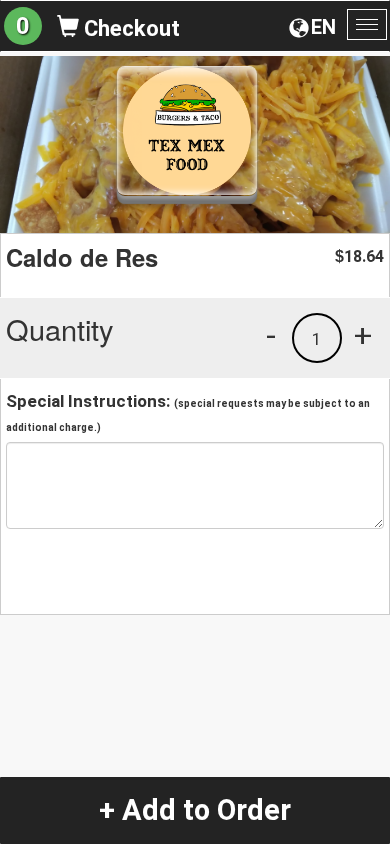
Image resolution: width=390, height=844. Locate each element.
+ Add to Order (195, 810)
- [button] (271, 335)
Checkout (129, 28)
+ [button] (363, 335)
